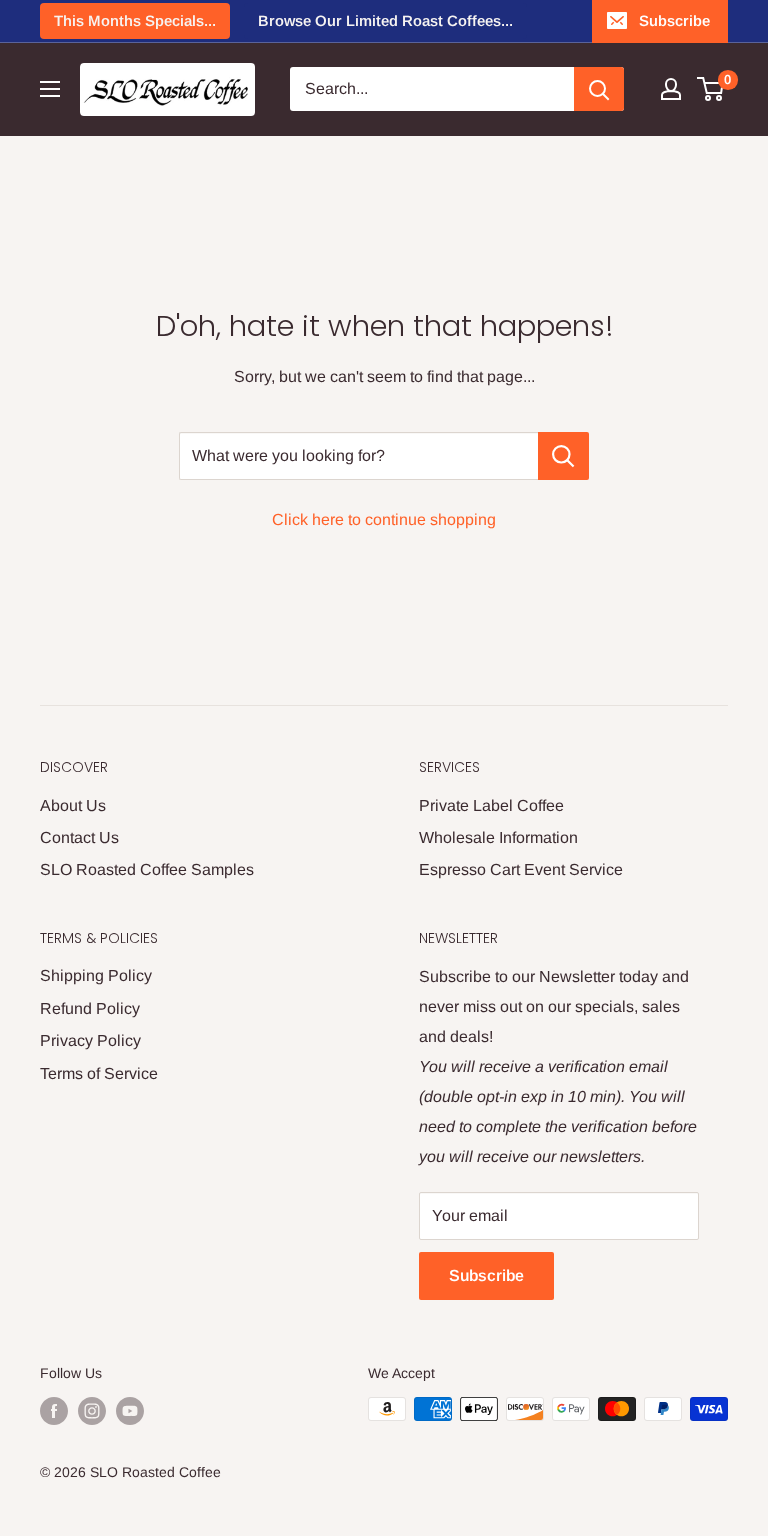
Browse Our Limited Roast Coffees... (385, 20)
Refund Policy (90, 1008)
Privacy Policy (90, 1040)
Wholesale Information (498, 837)
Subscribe (674, 20)
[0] (711, 89)
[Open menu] (50, 89)
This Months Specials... (135, 20)
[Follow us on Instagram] (92, 1411)
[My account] (671, 89)
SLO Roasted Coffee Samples (147, 869)
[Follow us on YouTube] (130, 1411)
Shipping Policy (96, 975)
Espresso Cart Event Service (521, 869)
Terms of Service (99, 1073)
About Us (73, 805)
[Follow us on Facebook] (54, 1411)
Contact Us (79, 837)
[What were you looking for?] (563, 456)
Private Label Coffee (491, 805)
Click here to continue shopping (384, 519)
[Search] (599, 89)
